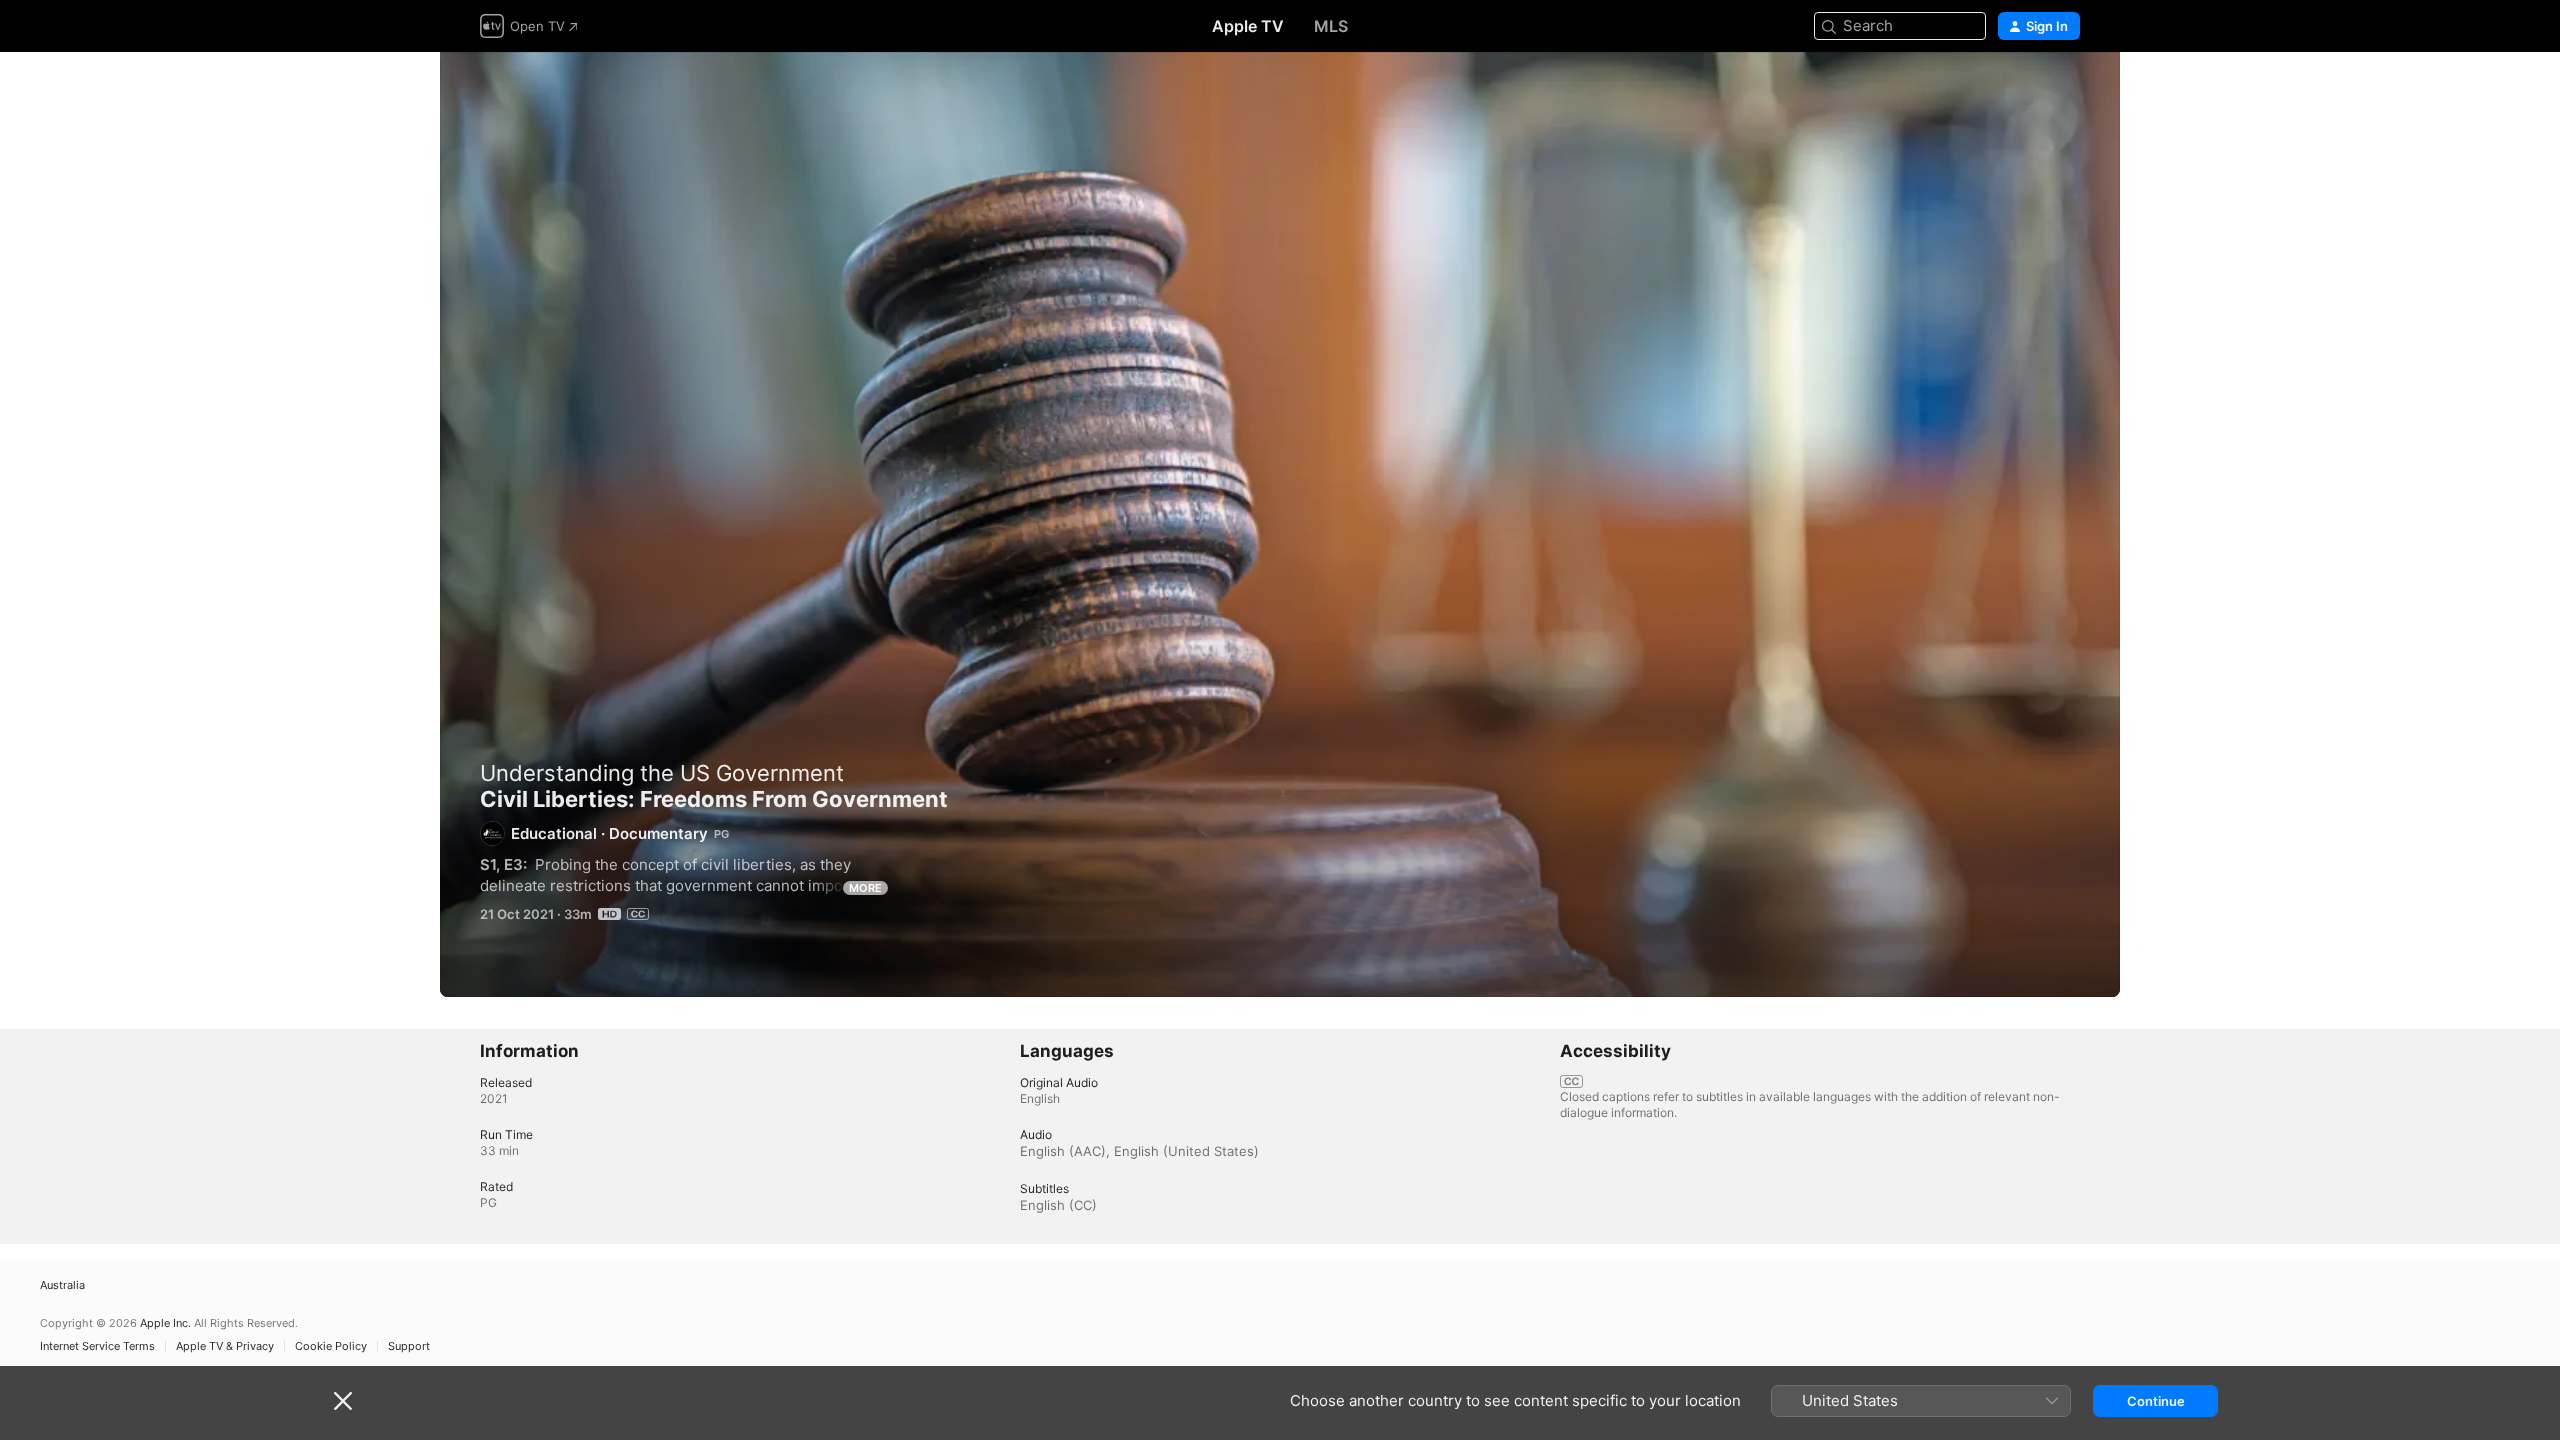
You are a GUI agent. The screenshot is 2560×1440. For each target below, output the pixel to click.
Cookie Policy (331, 1346)
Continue (2156, 1401)
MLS (1331, 26)
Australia (62, 1285)
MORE (865, 888)
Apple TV (1248, 26)
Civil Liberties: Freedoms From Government (1280, 524)
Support (409, 1346)
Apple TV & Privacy (225, 1346)
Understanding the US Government (662, 773)
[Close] (343, 1401)
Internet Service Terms (97, 1346)
